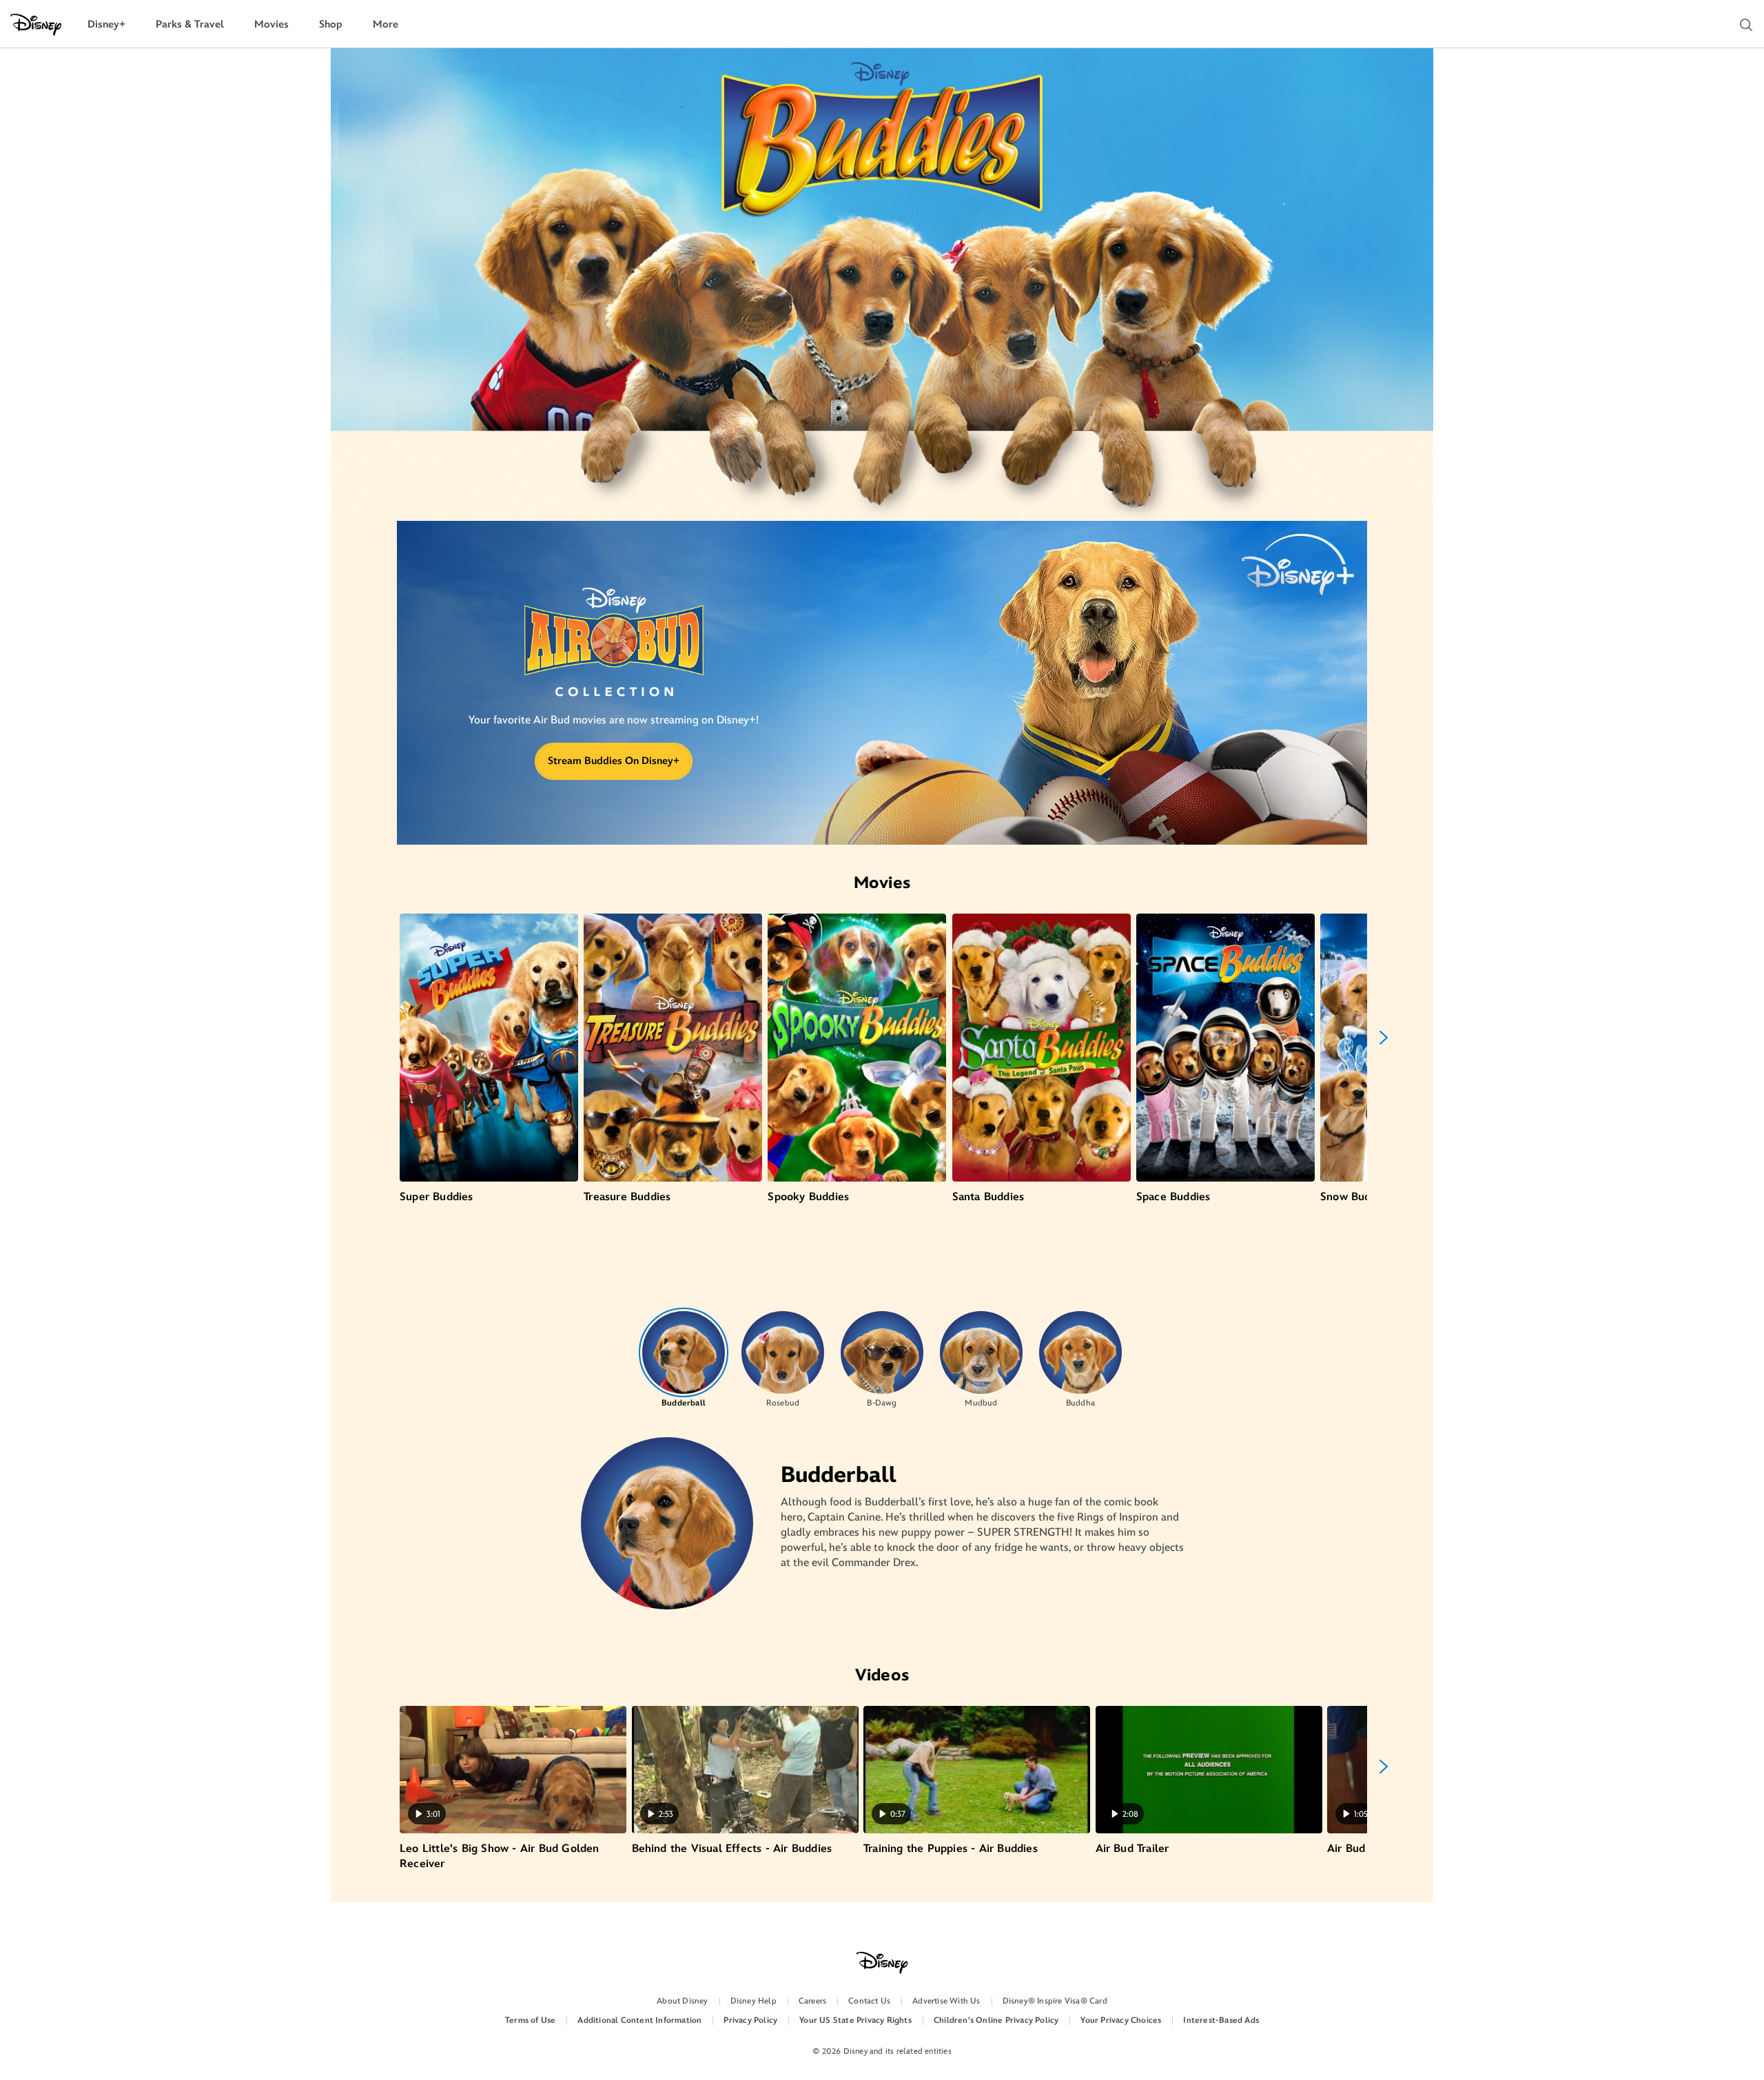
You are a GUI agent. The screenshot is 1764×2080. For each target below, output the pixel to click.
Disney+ (106, 24)
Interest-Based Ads (1221, 2020)
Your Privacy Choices (1121, 2020)
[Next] (1384, 1038)
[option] (684, 1358)
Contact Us (869, 2001)
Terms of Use (530, 2020)
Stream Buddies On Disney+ (614, 761)
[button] (1746, 25)
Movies (271, 24)
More (386, 24)
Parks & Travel (190, 24)
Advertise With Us (946, 2001)
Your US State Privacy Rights (855, 2020)
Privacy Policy (750, 2020)
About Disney (682, 2001)
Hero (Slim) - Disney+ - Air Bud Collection (614, 658)
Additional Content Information (639, 2020)
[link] (614, 658)
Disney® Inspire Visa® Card (1055, 2001)
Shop (331, 24)
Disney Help (753, 2001)
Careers (812, 2001)
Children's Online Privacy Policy (996, 2020)
